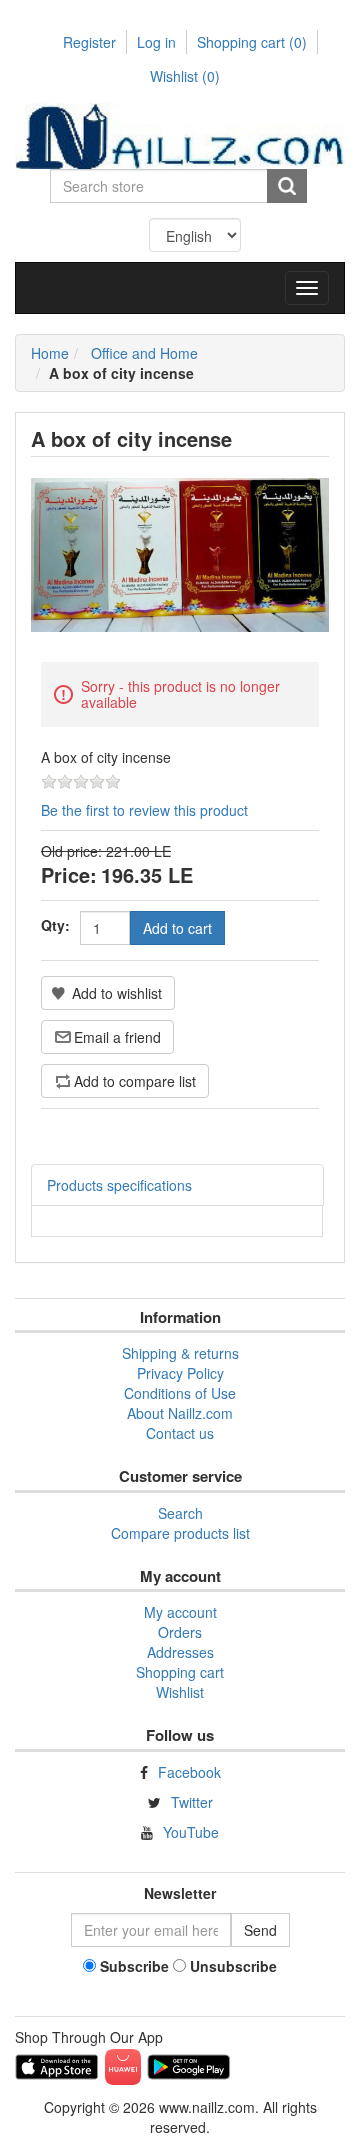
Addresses (180, 1652)
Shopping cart (252, 42)
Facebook (189, 1772)
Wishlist (180, 1692)
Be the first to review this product (144, 810)
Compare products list (180, 1533)
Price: (69, 874)
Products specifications (119, 1185)
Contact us (180, 1433)
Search (180, 1513)
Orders (180, 1632)
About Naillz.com (180, 1413)
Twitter (192, 1802)
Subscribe (134, 1966)
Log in (156, 42)
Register (89, 42)
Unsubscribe (233, 1966)
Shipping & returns (180, 1353)
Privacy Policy (180, 1373)
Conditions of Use (180, 1393)
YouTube (191, 1832)
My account (180, 1612)
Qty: (55, 925)
